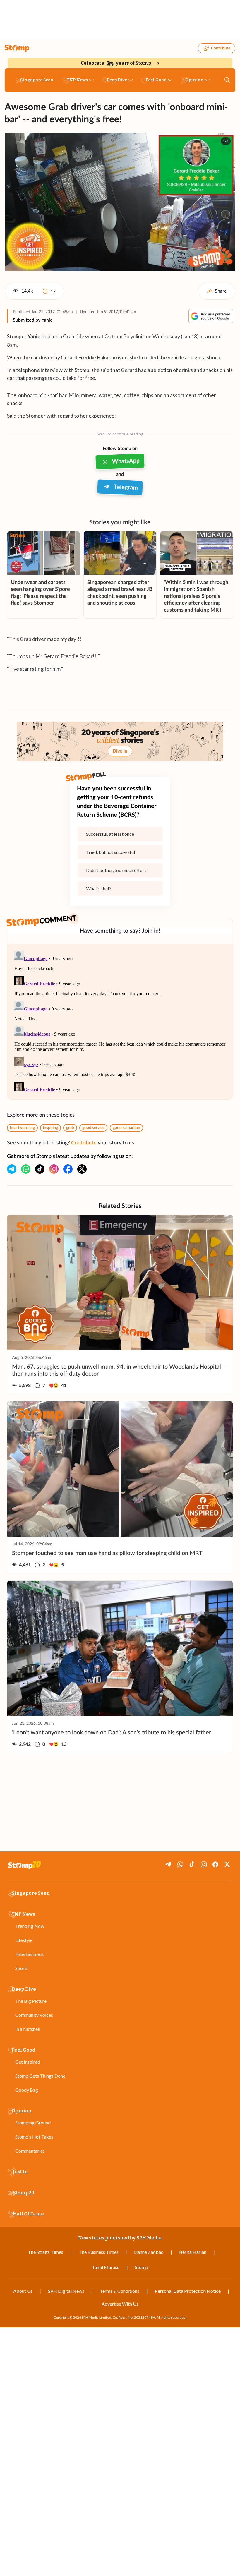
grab (70, 1128)
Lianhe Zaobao (149, 2252)
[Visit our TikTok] (40, 1169)
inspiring (50, 1128)
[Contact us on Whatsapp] (26, 1169)
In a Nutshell (28, 2029)
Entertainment (30, 1954)
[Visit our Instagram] (54, 1169)
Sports (22, 1968)
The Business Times (99, 2252)
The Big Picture (31, 2001)
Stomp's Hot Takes (34, 2137)
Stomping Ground (33, 2123)
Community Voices (34, 2015)
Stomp (142, 2267)
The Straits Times (46, 2252)
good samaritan (126, 1128)
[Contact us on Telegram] (12, 1169)
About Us (23, 2291)
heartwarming (22, 1128)
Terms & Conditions (120, 2291)
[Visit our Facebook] (68, 1169)
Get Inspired (28, 2062)
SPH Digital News (66, 2291)
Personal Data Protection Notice (188, 2291)
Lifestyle (24, 1940)
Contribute (221, 48)
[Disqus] (120, 1022)
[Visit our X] (82, 1169)
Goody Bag (27, 2090)
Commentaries (30, 2151)
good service (93, 1128)
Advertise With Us (120, 2304)
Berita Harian (193, 2252)
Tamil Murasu (106, 2267)
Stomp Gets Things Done (40, 2076)
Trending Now (30, 1926)
